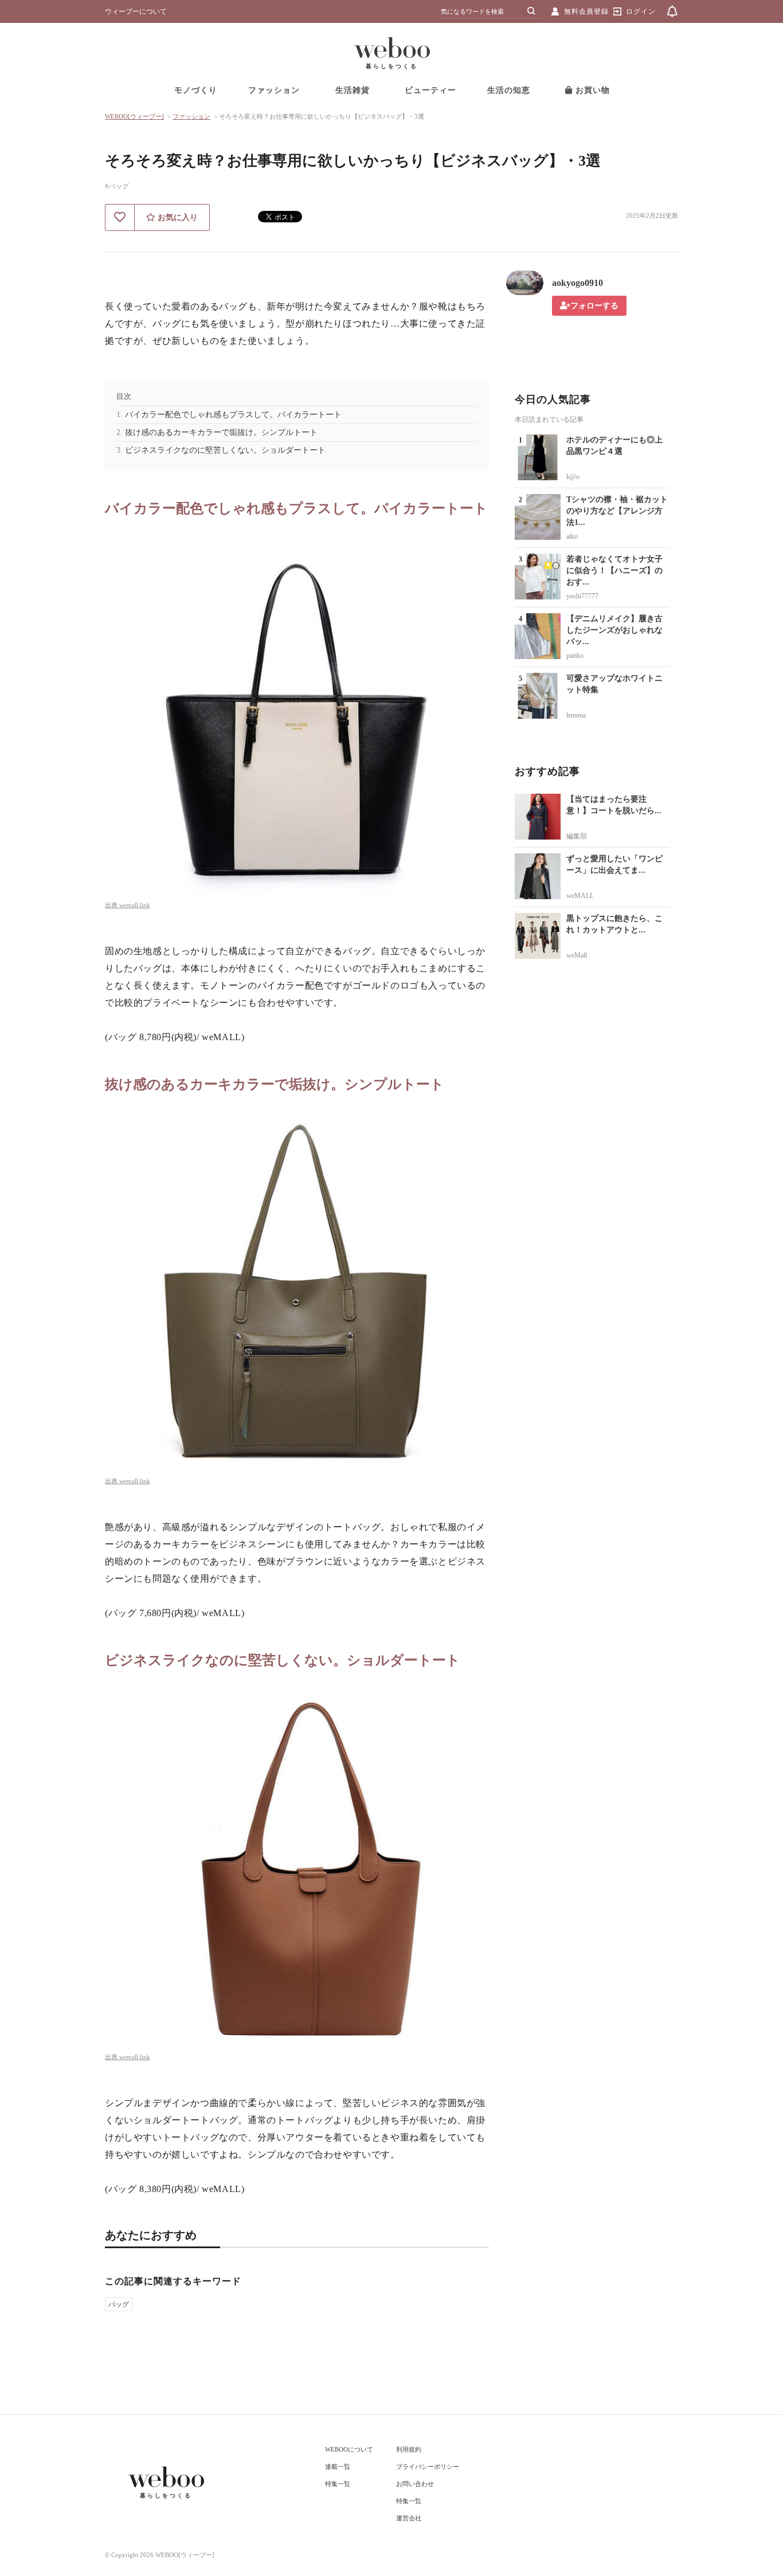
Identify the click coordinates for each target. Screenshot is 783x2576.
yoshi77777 (582, 596)
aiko (572, 536)
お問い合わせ (415, 2484)
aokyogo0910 (578, 283)
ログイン (641, 11)
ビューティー (430, 90)
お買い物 (591, 90)
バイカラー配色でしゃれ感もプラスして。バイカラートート (233, 415)
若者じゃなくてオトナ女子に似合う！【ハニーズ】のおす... (614, 571)
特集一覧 (338, 2484)
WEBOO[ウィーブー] (134, 116)
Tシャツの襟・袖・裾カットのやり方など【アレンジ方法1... (617, 511)
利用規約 (409, 2449)
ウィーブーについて (136, 11)
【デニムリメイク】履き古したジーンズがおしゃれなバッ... (614, 630)
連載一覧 (338, 2467)
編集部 (577, 836)
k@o (573, 477)
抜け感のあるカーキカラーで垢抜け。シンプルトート (221, 432)
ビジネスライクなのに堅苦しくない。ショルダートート (225, 450)
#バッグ (117, 186)
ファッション (274, 90)
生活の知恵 (509, 90)
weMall (577, 955)
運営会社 (409, 2518)
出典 (112, 905)
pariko (575, 656)
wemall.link (135, 905)
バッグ (119, 2304)
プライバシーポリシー (428, 2467)
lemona (576, 715)
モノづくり (196, 90)
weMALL (580, 896)
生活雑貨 (353, 90)
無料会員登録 (586, 11)
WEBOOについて (349, 2449)
